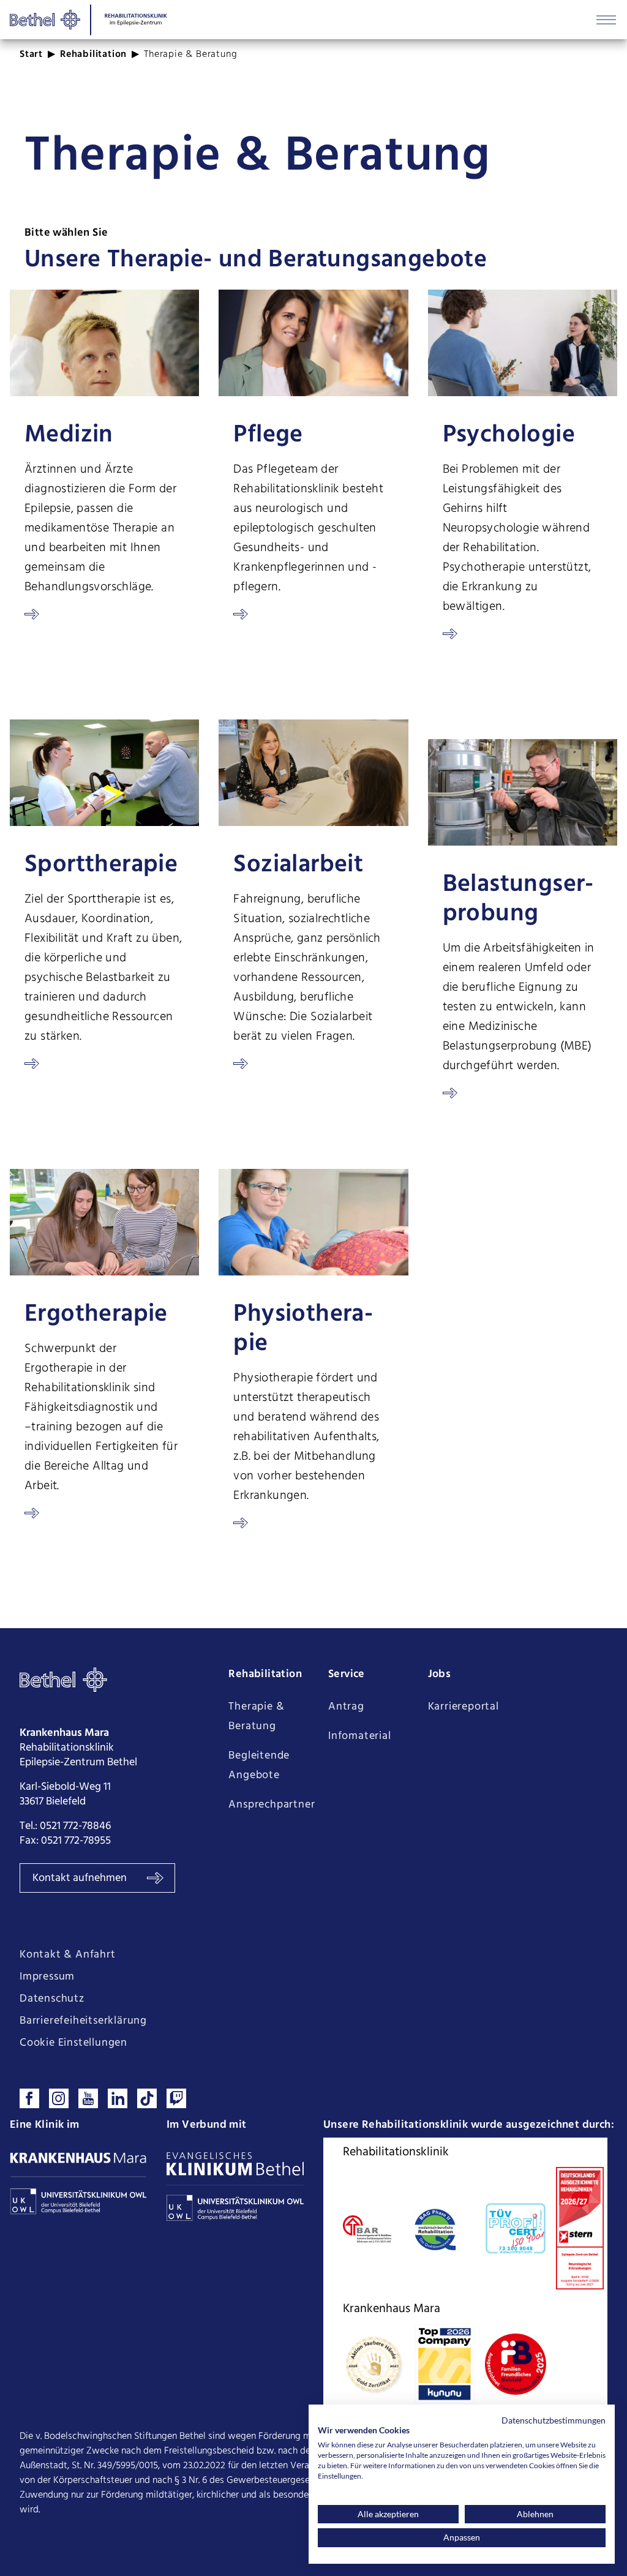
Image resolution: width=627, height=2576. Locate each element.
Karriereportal (464, 1707)
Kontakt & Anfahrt (68, 1955)
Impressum (47, 1977)
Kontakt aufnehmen (81, 1878)
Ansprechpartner (272, 1805)
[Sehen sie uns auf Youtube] (88, 2098)
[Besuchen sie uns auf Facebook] (29, 2098)
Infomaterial (360, 1736)
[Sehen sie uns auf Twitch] (176, 2098)
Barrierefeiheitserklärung (83, 2021)
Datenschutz (52, 1999)
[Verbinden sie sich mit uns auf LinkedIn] (118, 2098)
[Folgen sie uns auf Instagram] (59, 2098)
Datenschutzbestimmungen (554, 2420)
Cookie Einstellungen (73, 2043)
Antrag (346, 1707)
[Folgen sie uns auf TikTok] (147, 2098)
